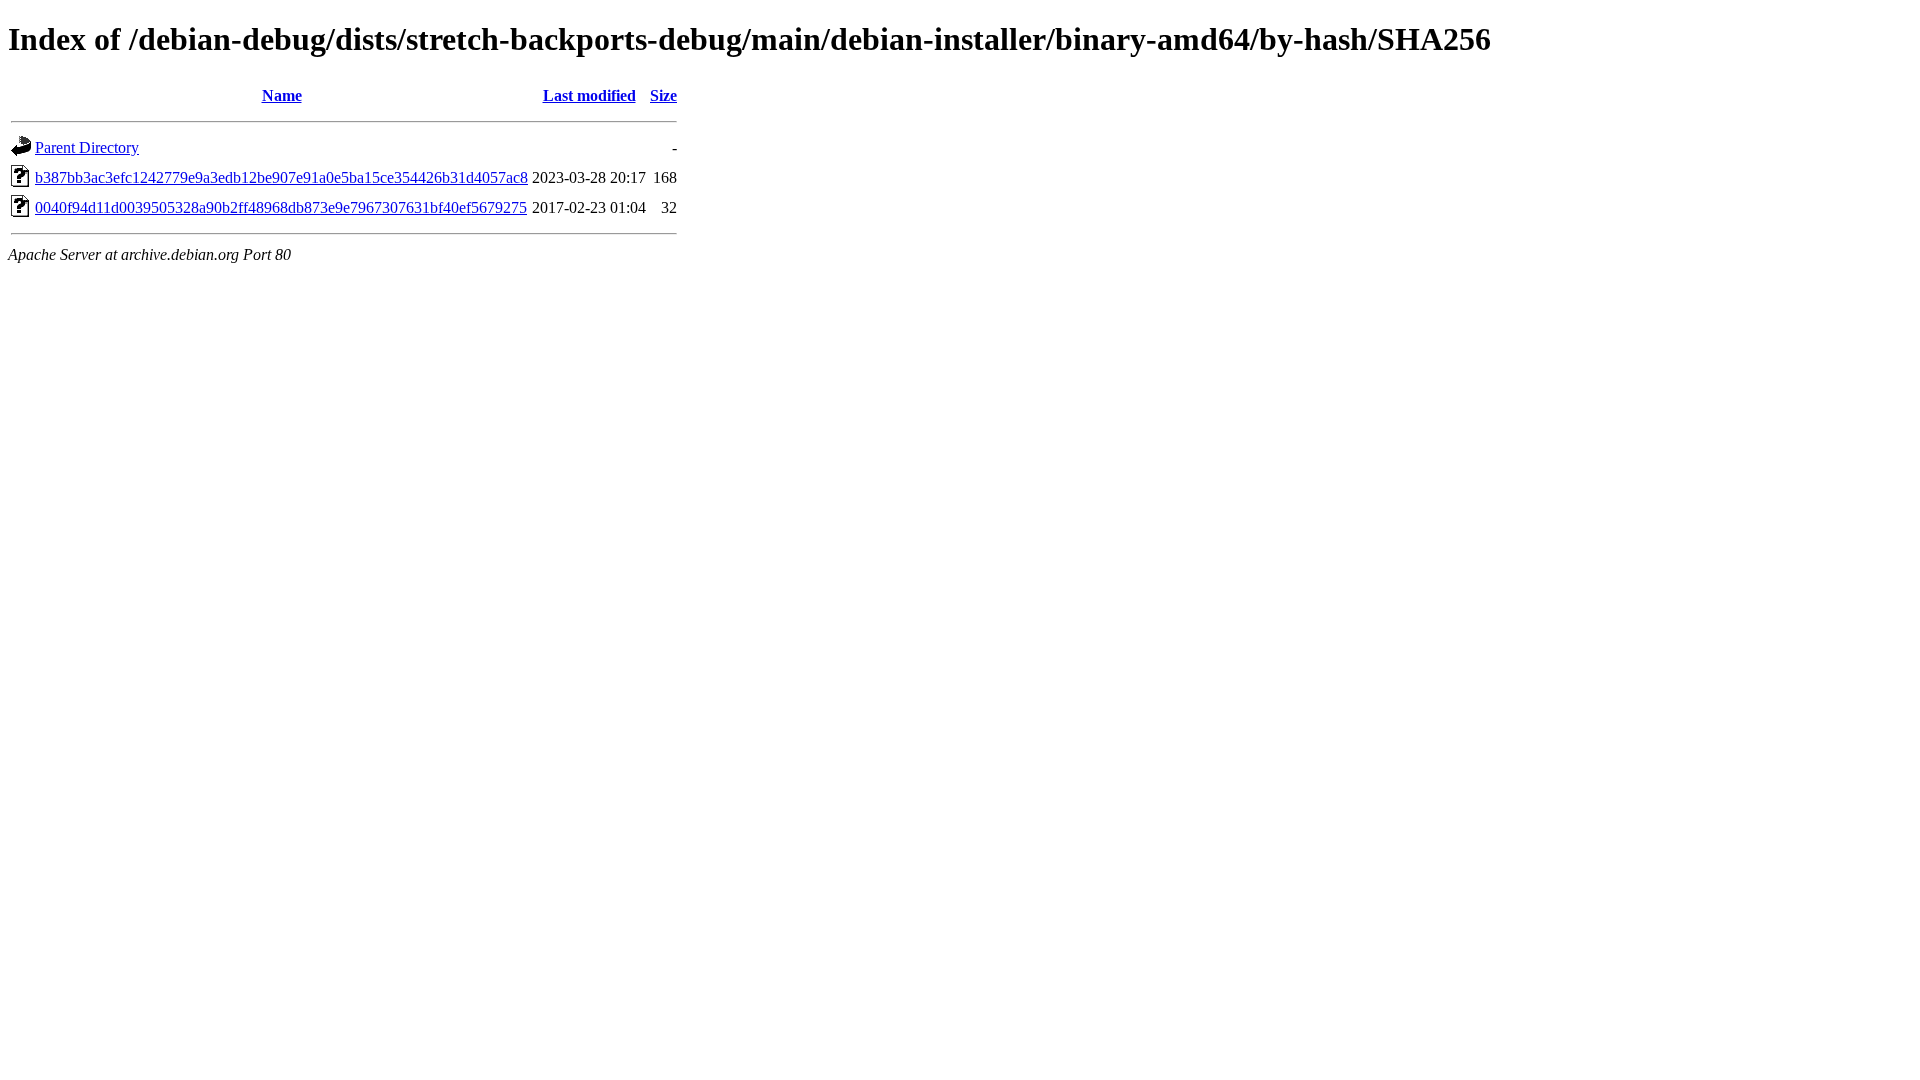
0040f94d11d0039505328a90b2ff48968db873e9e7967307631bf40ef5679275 (281, 207)
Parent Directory (87, 147)
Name (282, 95)
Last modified (589, 95)
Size (663, 95)
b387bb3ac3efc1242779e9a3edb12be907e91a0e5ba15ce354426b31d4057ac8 (281, 177)
